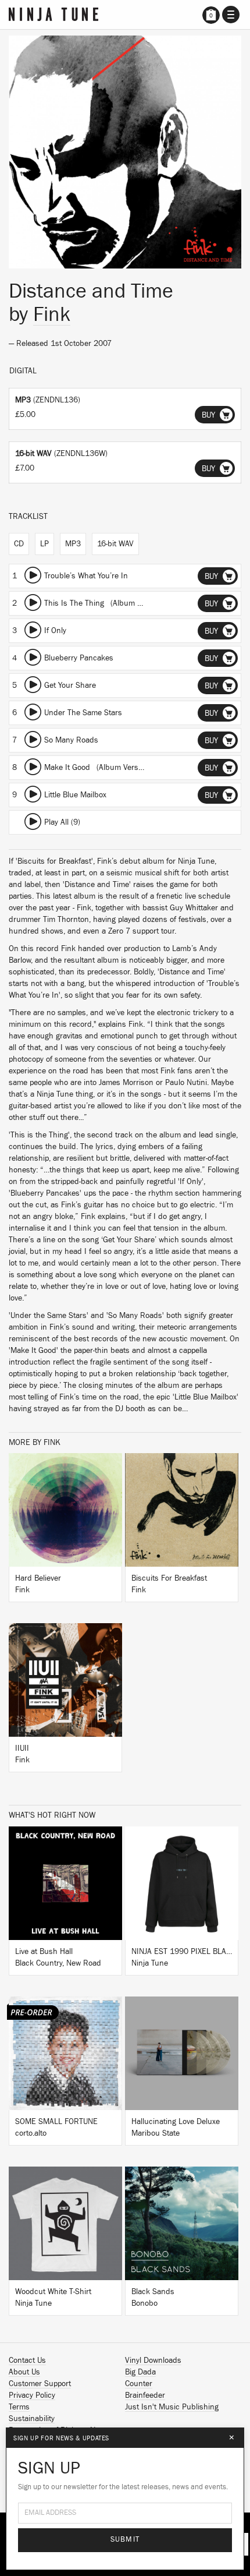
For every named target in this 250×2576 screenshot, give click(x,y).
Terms (19, 2407)
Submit (125, 2540)
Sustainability (32, 2419)
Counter (139, 2384)
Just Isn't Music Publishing (172, 2407)
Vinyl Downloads (153, 2361)
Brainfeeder (145, 2395)
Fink (52, 315)
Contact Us (27, 2361)
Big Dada (140, 2372)
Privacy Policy (32, 2395)
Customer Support (40, 2384)
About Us (24, 2372)
